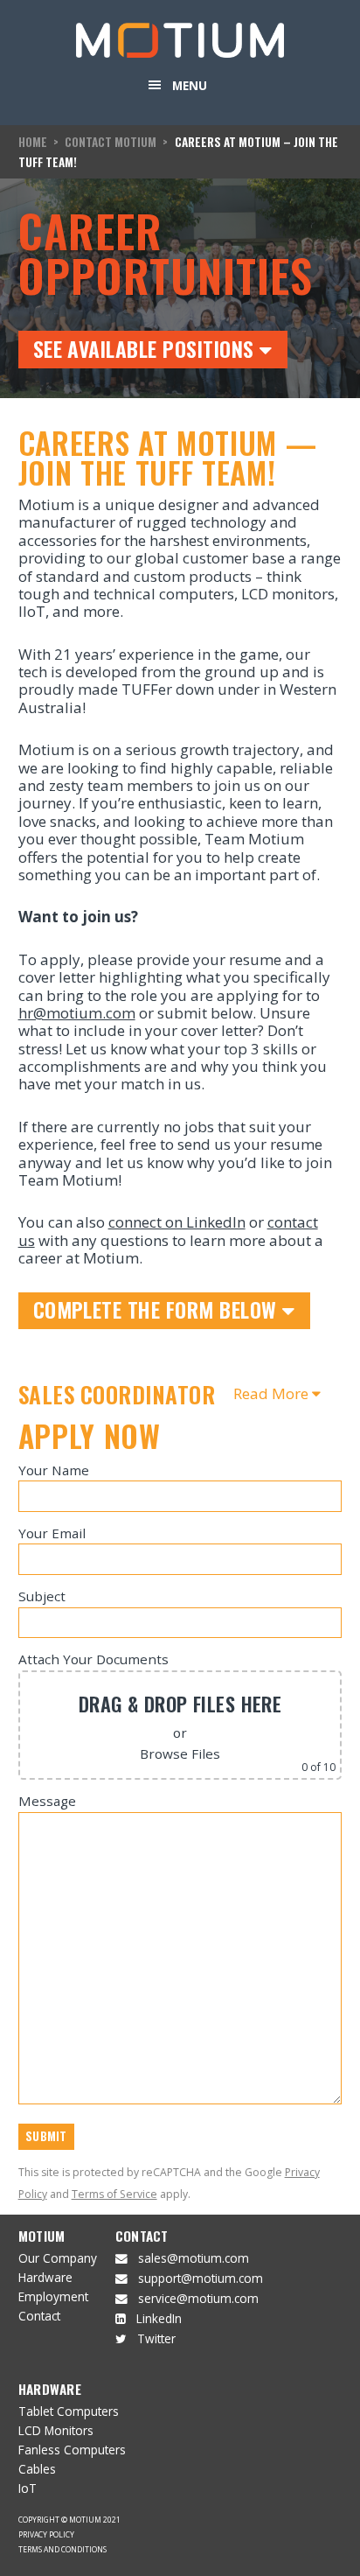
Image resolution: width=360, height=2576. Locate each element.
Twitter (156, 2338)
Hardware (45, 2277)
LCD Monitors (56, 2430)
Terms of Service (114, 2194)
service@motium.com (198, 2298)
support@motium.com (201, 2278)
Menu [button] (190, 85)
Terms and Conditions (62, 2549)
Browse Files (180, 1753)
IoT (28, 2488)
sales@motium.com (194, 2258)
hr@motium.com (77, 1013)
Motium (42, 2236)
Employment (53, 2296)
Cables (37, 2469)
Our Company (58, 2258)
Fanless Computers (72, 2450)
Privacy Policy (46, 2534)
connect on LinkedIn (177, 1222)
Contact (39, 2316)
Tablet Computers (69, 2411)
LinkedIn (159, 2318)
